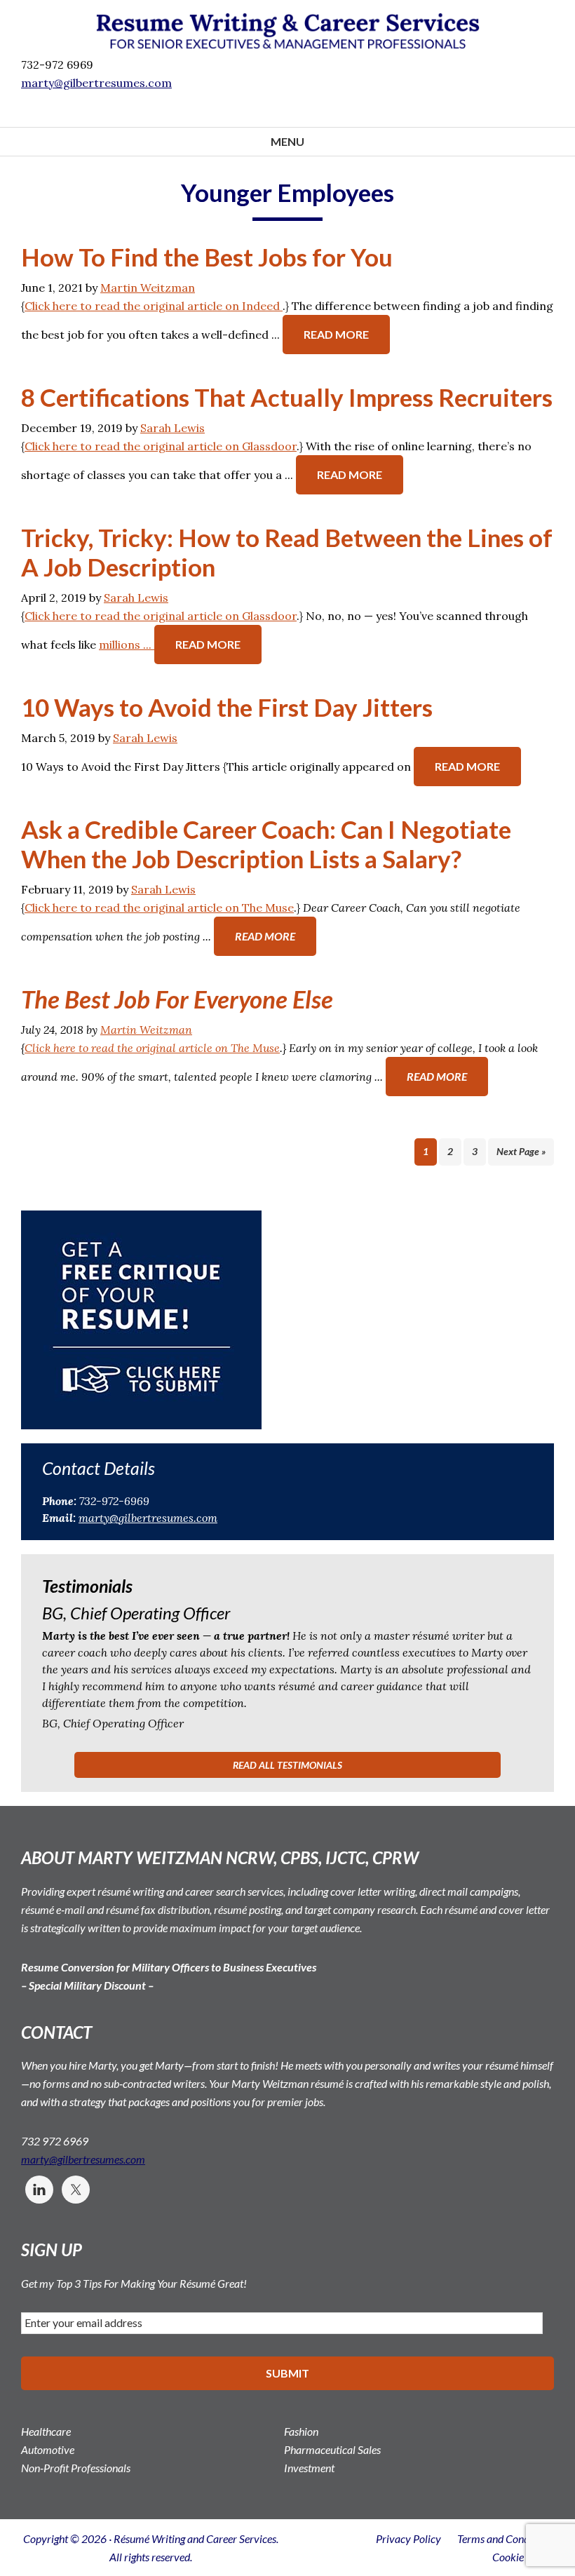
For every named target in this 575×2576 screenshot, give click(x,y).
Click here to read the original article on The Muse (159, 908)
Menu (287, 141)
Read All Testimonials (287, 1765)
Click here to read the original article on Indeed (154, 306)
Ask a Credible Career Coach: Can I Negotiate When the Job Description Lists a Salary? (266, 844)
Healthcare (46, 2431)
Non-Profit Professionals (76, 2468)
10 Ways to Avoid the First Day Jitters (227, 707)
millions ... (127, 645)
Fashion (301, 2431)
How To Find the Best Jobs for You (207, 257)
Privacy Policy (408, 2538)
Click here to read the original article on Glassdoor (161, 446)
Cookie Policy (523, 2557)
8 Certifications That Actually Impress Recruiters (287, 397)
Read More (336, 334)
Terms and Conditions (506, 2538)
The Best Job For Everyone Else (177, 999)
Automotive (48, 2449)
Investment (309, 2468)
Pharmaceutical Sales (332, 2449)
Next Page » (521, 1151)
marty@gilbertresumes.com (148, 1518)
